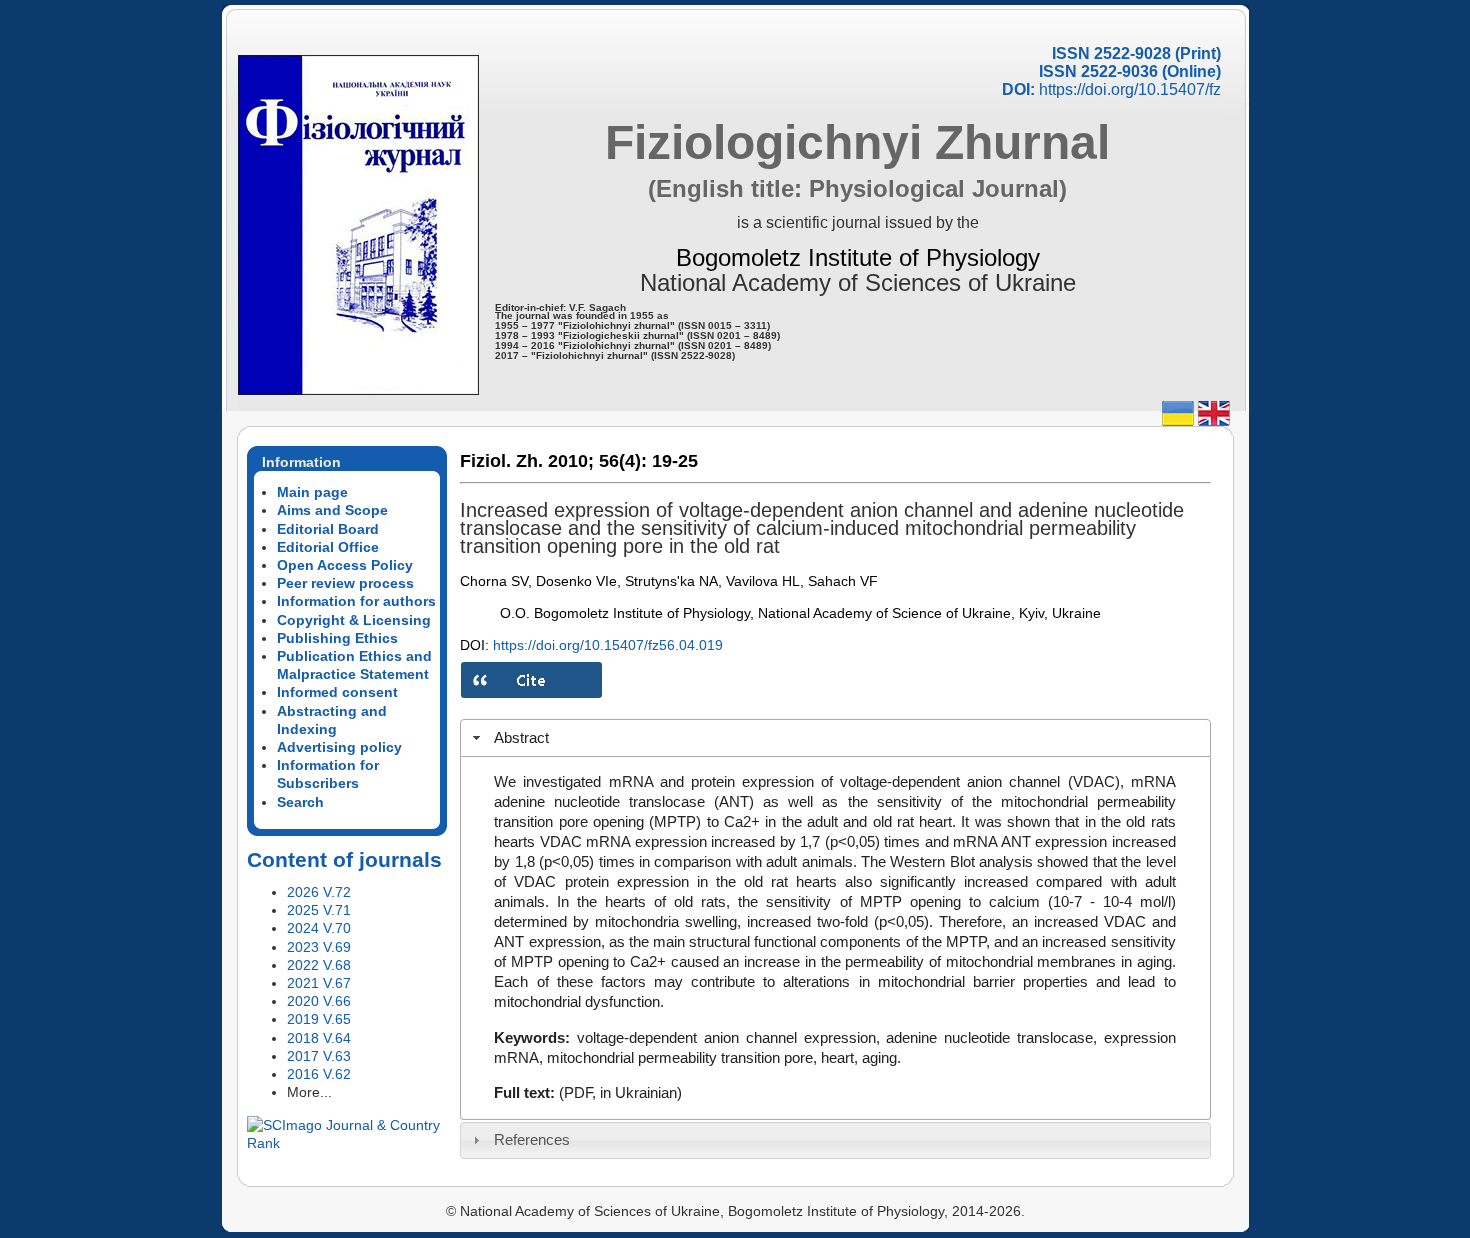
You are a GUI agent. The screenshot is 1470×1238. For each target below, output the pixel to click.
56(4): (623, 461)
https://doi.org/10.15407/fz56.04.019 (608, 645)
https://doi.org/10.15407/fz (1130, 89)
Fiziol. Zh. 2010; (527, 461)
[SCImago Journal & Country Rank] (347, 1143)
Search (300, 802)
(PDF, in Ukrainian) (620, 1092)
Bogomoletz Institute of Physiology (858, 257)
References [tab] (532, 1139)
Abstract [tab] (521, 737)
